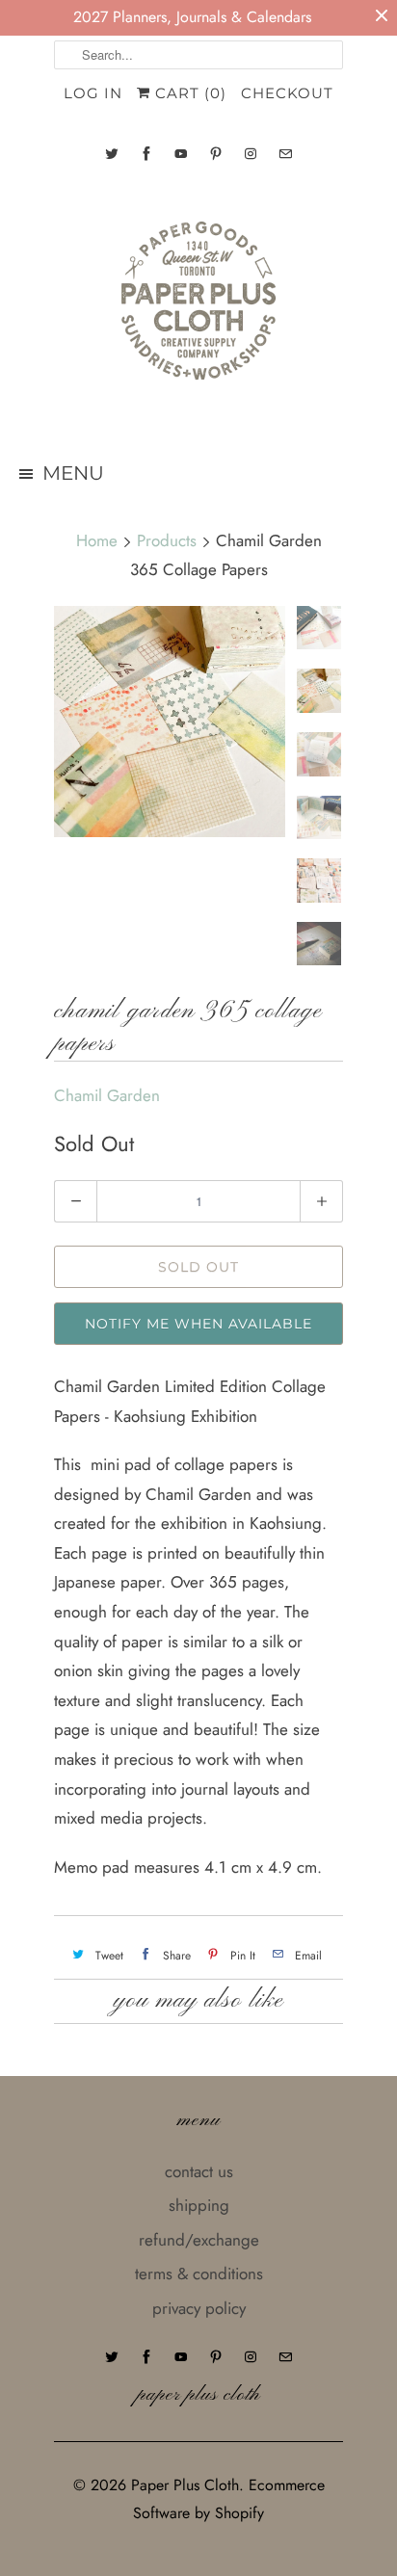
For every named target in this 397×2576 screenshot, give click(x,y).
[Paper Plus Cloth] (198, 308)
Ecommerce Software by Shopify (229, 2499)
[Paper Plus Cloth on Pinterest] (216, 154)
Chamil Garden (107, 1095)
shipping (199, 2205)
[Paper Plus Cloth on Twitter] (112, 154)
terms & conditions (199, 2274)
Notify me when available (198, 1324)
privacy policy (199, 2308)
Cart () (188, 93)
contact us (199, 2171)
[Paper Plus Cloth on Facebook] (146, 154)
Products (167, 540)
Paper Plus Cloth (185, 2485)
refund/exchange (199, 2240)
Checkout (287, 93)
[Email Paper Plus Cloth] (285, 154)
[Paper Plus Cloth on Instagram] (251, 154)
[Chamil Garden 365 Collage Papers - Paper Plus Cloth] (170, 722)
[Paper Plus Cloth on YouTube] (181, 154)
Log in (93, 93)
